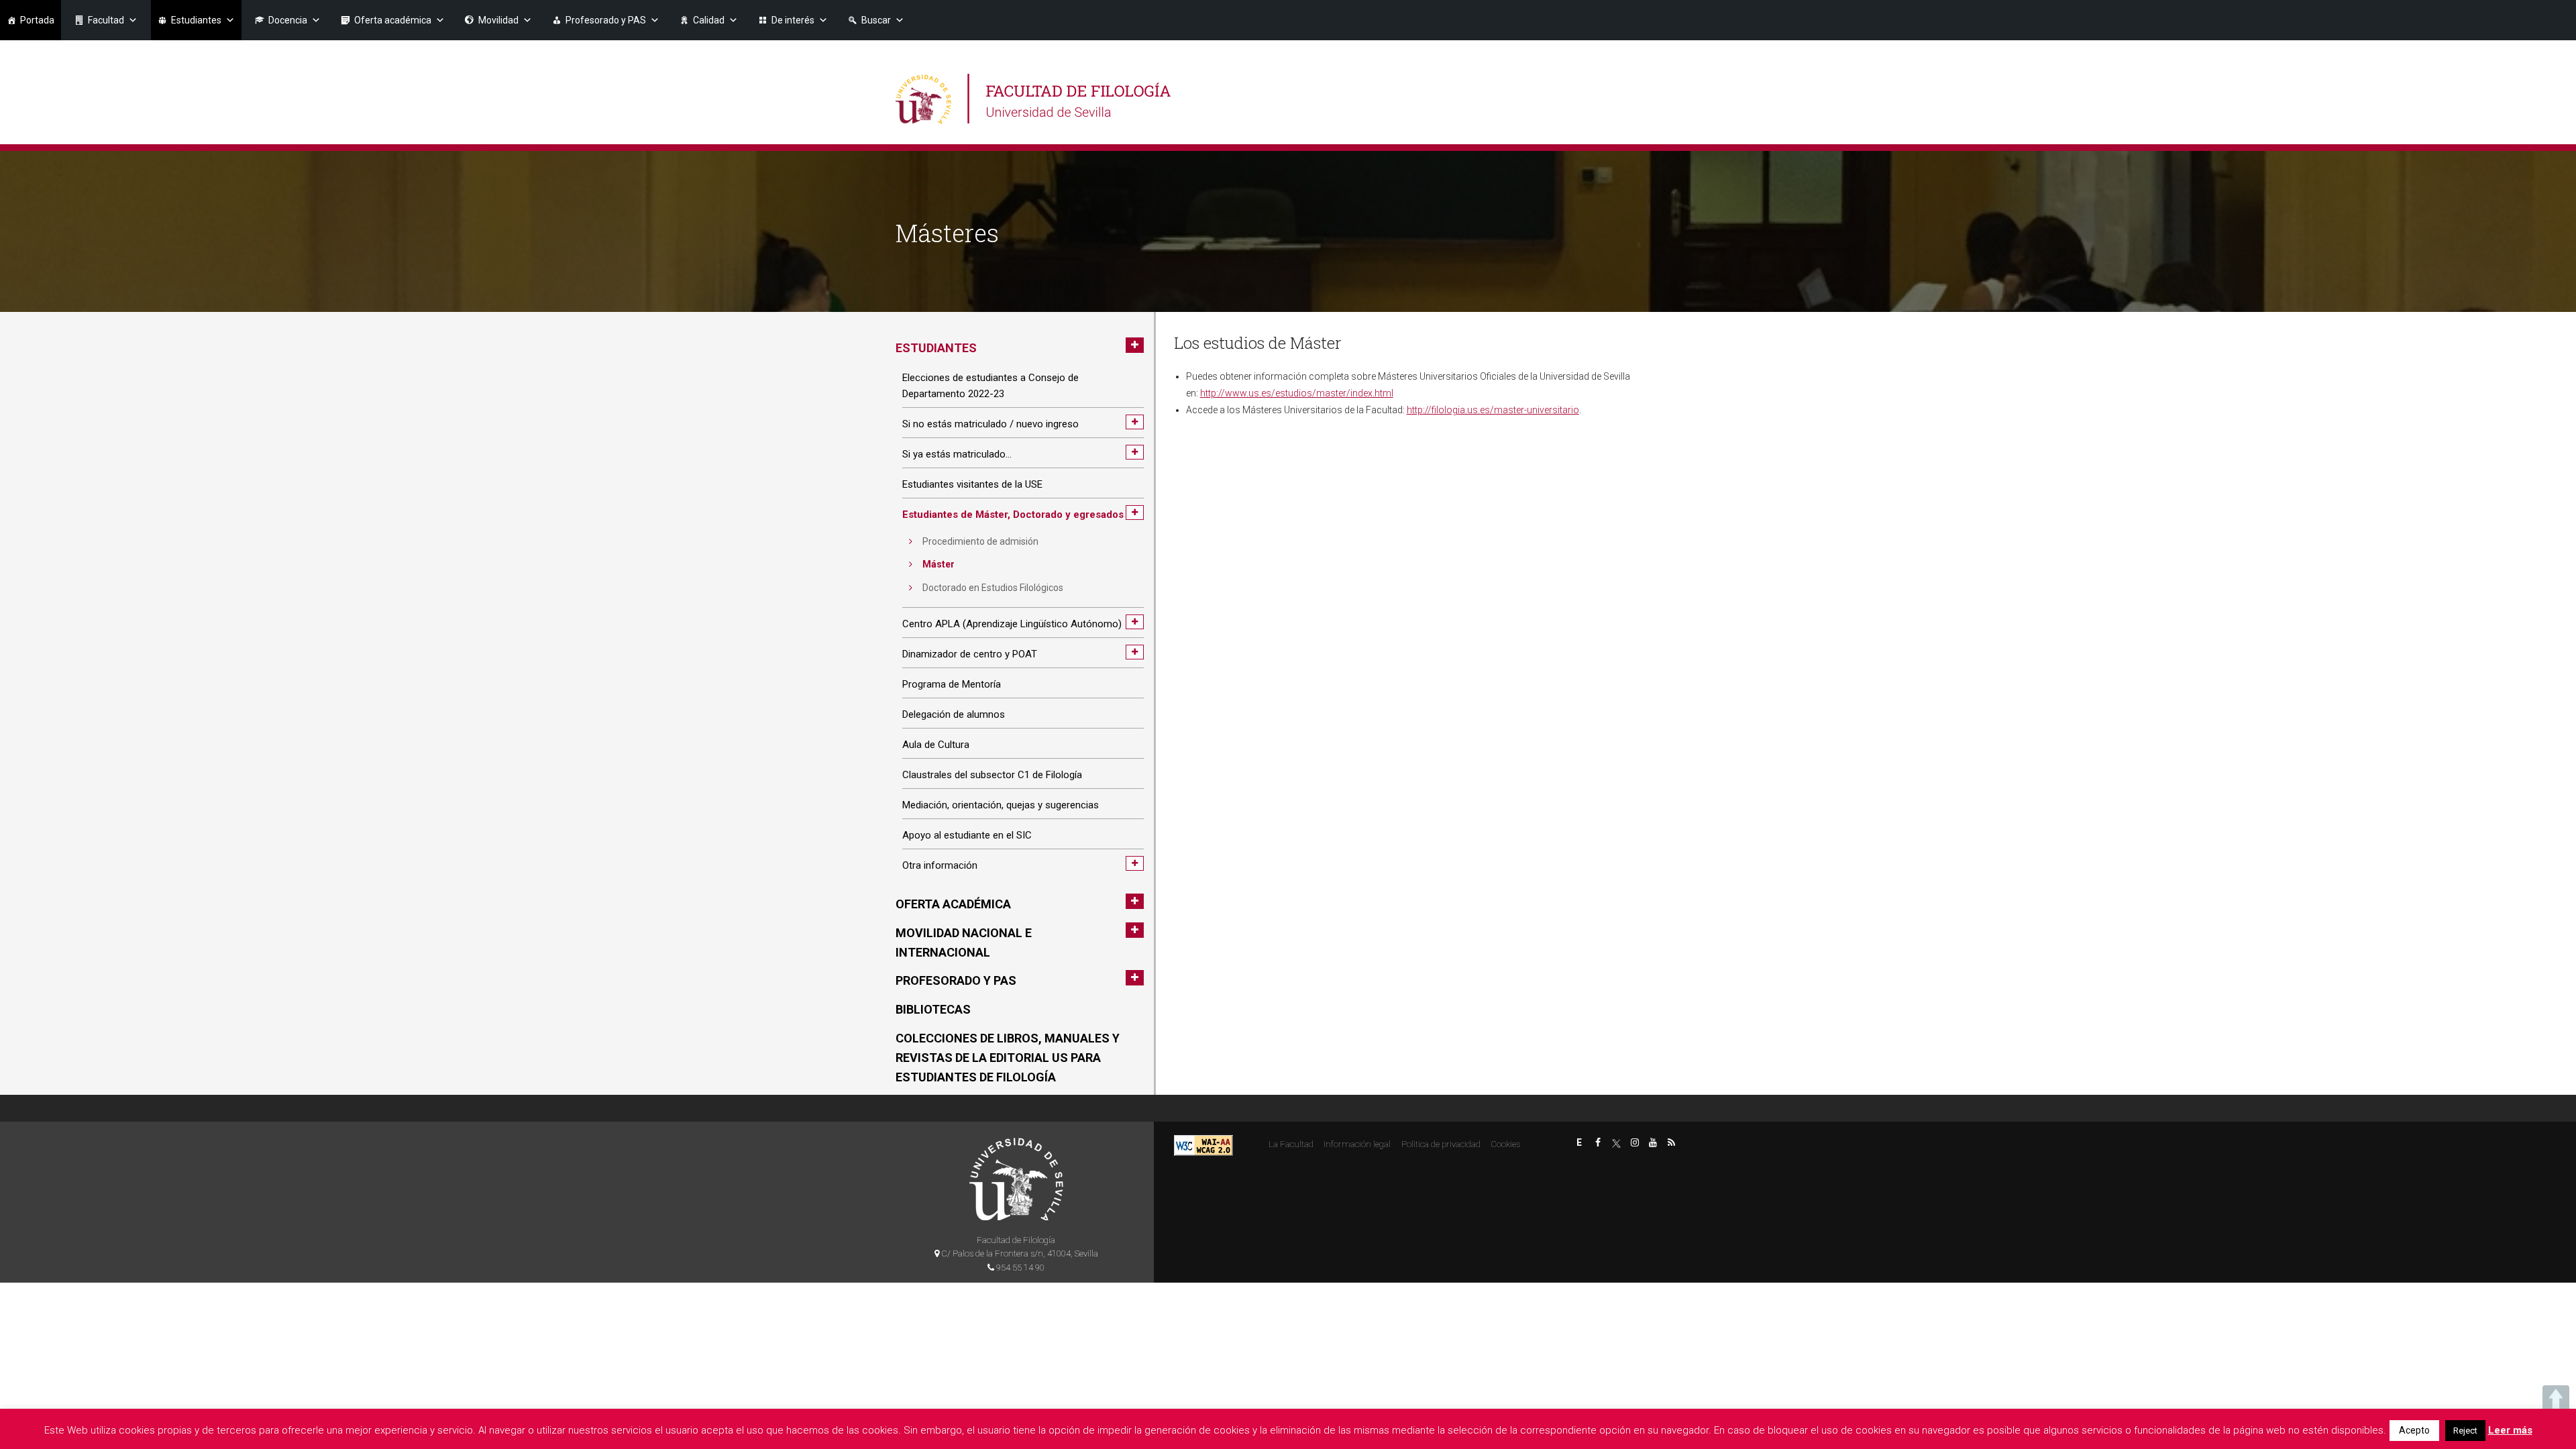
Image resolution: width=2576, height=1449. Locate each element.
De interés (793, 20)
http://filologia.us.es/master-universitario (1493, 410)
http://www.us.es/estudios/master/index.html (1297, 393)
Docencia (288, 20)
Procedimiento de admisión (980, 541)
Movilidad (498, 20)
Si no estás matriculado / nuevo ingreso (990, 424)
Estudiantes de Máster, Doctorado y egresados (1013, 515)
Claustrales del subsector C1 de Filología (992, 775)
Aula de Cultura (936, 745)
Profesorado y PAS (606, 20)
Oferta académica (393, 20)
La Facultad (1291, 1144)
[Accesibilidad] (1203, 1145)
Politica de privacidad (1441, 1144)
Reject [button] (2465, 1431)
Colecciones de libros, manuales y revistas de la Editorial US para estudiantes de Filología (1008, 1058)
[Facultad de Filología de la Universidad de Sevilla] (1035, 99)
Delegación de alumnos (954, 714)
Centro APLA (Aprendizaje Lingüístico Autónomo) (1012, 624)
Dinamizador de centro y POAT (970, 654)
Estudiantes (196, 20)
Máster (938, 564)
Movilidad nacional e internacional (964, 943)
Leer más (2510, 1430)
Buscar (876, 20)
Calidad (709, 20)
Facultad (106, 20)
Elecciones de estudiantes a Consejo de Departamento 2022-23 (990, 386)
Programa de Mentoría (952, 684)
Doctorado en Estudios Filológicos (993, 588)
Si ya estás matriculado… (957, 454)
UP (2556, 1399)
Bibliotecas (933, 1009)
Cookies (1505, 1144)
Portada (37, 20)
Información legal (1357, 1144)
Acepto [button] (2414, 1430)
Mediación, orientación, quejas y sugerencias (1001, 805)
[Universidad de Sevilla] (1016, 1179)
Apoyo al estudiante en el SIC (967, 835)
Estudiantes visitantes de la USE (972, 484)
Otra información (940, 865)
